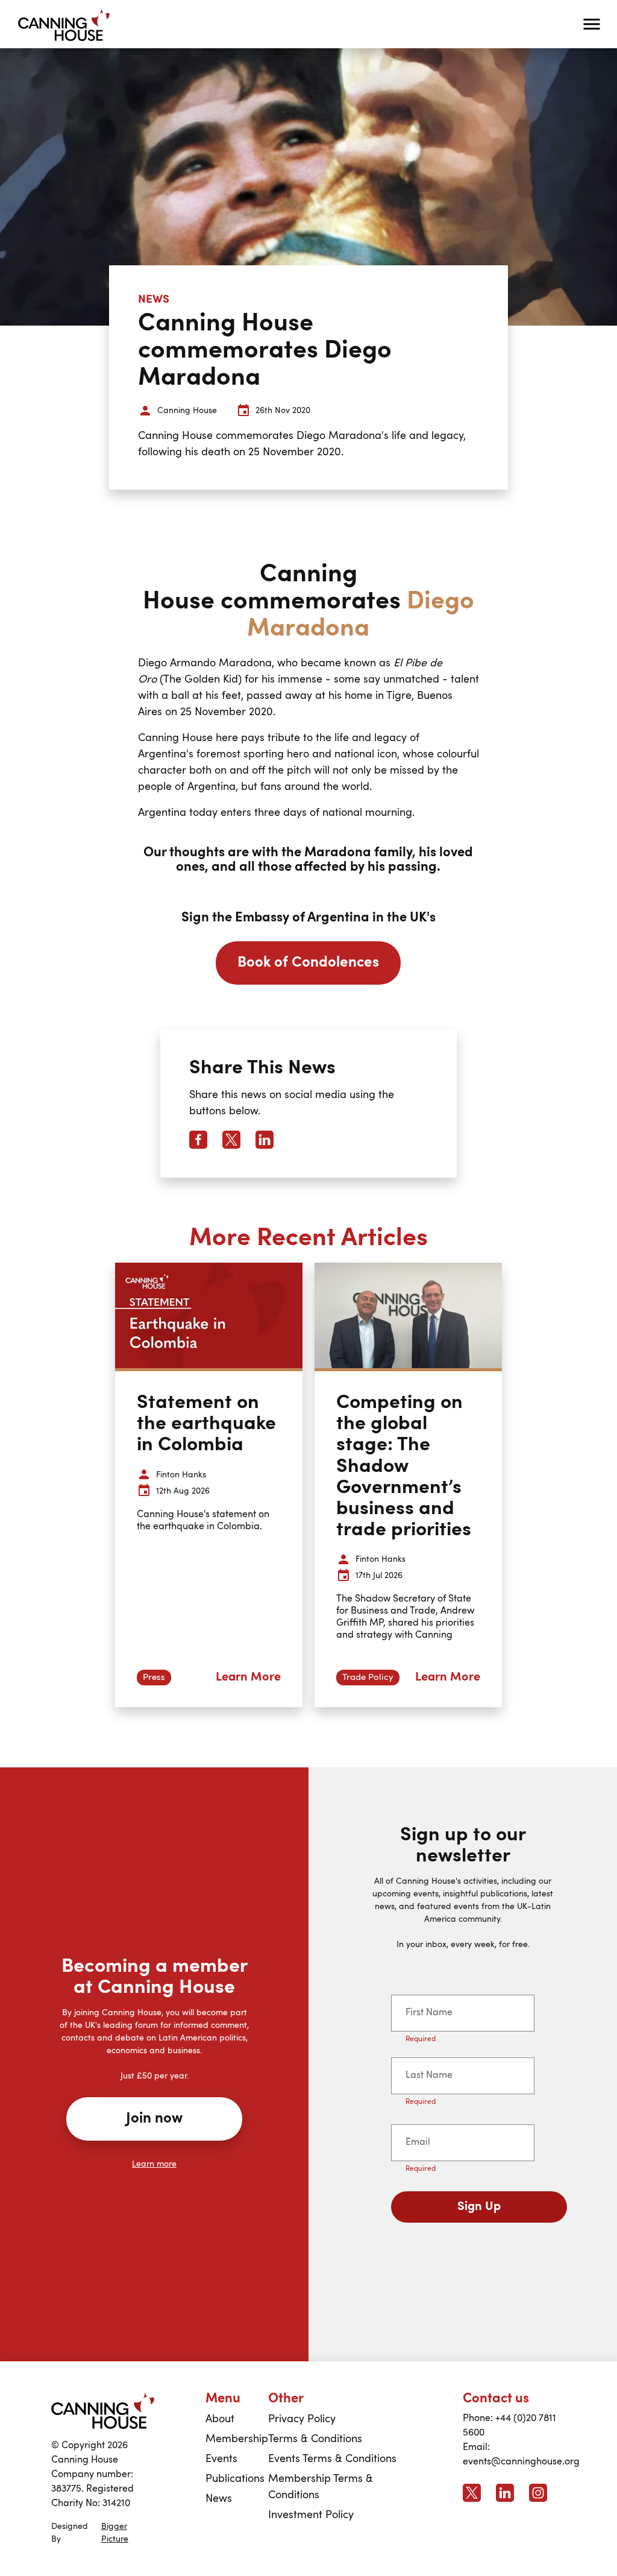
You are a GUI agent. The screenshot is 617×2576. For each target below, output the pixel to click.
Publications (235, 2479)
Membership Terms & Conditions (321, 2487)
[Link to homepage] (103, 2410)
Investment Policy (311, 2515)
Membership (237, 2439)
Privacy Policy (302, 2419)
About (220, 2419)
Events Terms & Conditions (332, 2459)
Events (221, 2459)
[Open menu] (592, 24)
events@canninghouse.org (521, 2462)
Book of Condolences (308, 963)
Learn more (154, 2164)
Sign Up (479, 2207)
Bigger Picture (115, 2533)
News (219, 2499)
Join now (154, 2119)
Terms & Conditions (315, 2439)
